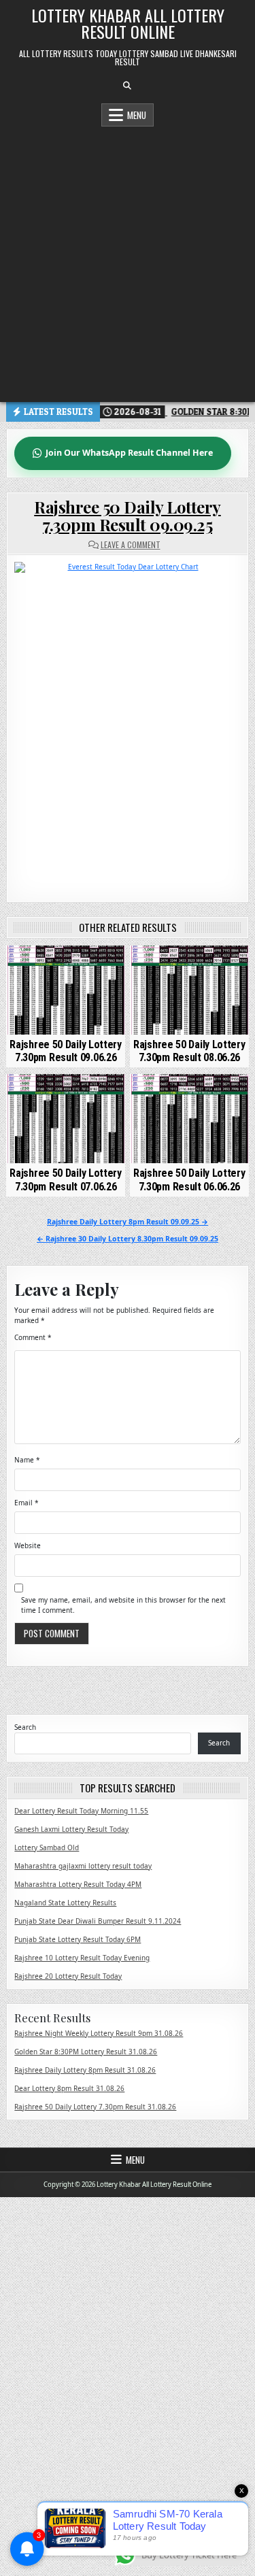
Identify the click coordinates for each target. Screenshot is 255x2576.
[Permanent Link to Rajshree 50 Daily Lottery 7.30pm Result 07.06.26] (66, 1119)
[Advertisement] (128, 261)
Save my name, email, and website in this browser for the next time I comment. (123, 1605)
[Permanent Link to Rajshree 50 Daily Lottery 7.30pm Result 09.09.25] (127, 722)
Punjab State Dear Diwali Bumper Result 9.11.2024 (98, 1921)
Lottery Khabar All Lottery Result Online (128, 23)
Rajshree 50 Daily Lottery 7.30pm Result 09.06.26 (66, 1051)
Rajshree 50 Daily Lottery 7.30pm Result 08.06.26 (189, 1051)
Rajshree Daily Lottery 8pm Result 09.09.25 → (128, 1222)
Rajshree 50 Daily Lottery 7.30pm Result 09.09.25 (128, 516)
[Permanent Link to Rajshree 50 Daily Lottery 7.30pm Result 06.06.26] (189, 1119)
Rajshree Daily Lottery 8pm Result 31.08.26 (85, 2070)
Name (27, 1460)
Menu (137, 115)
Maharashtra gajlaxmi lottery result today (83, 1866)
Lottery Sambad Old (47, 1847)
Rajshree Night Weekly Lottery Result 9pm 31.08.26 (99, 2033)
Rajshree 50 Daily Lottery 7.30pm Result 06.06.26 (189, 1180)
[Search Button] (127, 86)
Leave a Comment (131, 545)
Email (27, 1503)
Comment (33, 1337)
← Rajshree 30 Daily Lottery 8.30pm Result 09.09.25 (128, 1239)
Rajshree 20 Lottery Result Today (68, 1976)
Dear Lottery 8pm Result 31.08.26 (69, 2088)
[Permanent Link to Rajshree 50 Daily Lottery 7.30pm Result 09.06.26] (66, 990)
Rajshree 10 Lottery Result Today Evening (82, 1958)
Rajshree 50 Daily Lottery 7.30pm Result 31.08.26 (95, 2107)
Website (28, 1545)
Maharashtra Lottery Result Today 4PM (78, 1884)
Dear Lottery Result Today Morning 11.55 (81, 1811)
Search (25, 1727)
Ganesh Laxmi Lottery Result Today (71, 1829)
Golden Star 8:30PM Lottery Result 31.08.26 (86, 2052)
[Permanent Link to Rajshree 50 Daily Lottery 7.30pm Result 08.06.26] (189, 990)
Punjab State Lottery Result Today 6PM (78, 1939)
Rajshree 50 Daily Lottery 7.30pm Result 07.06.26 (66, 1180)
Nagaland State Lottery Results (65, 1903)
